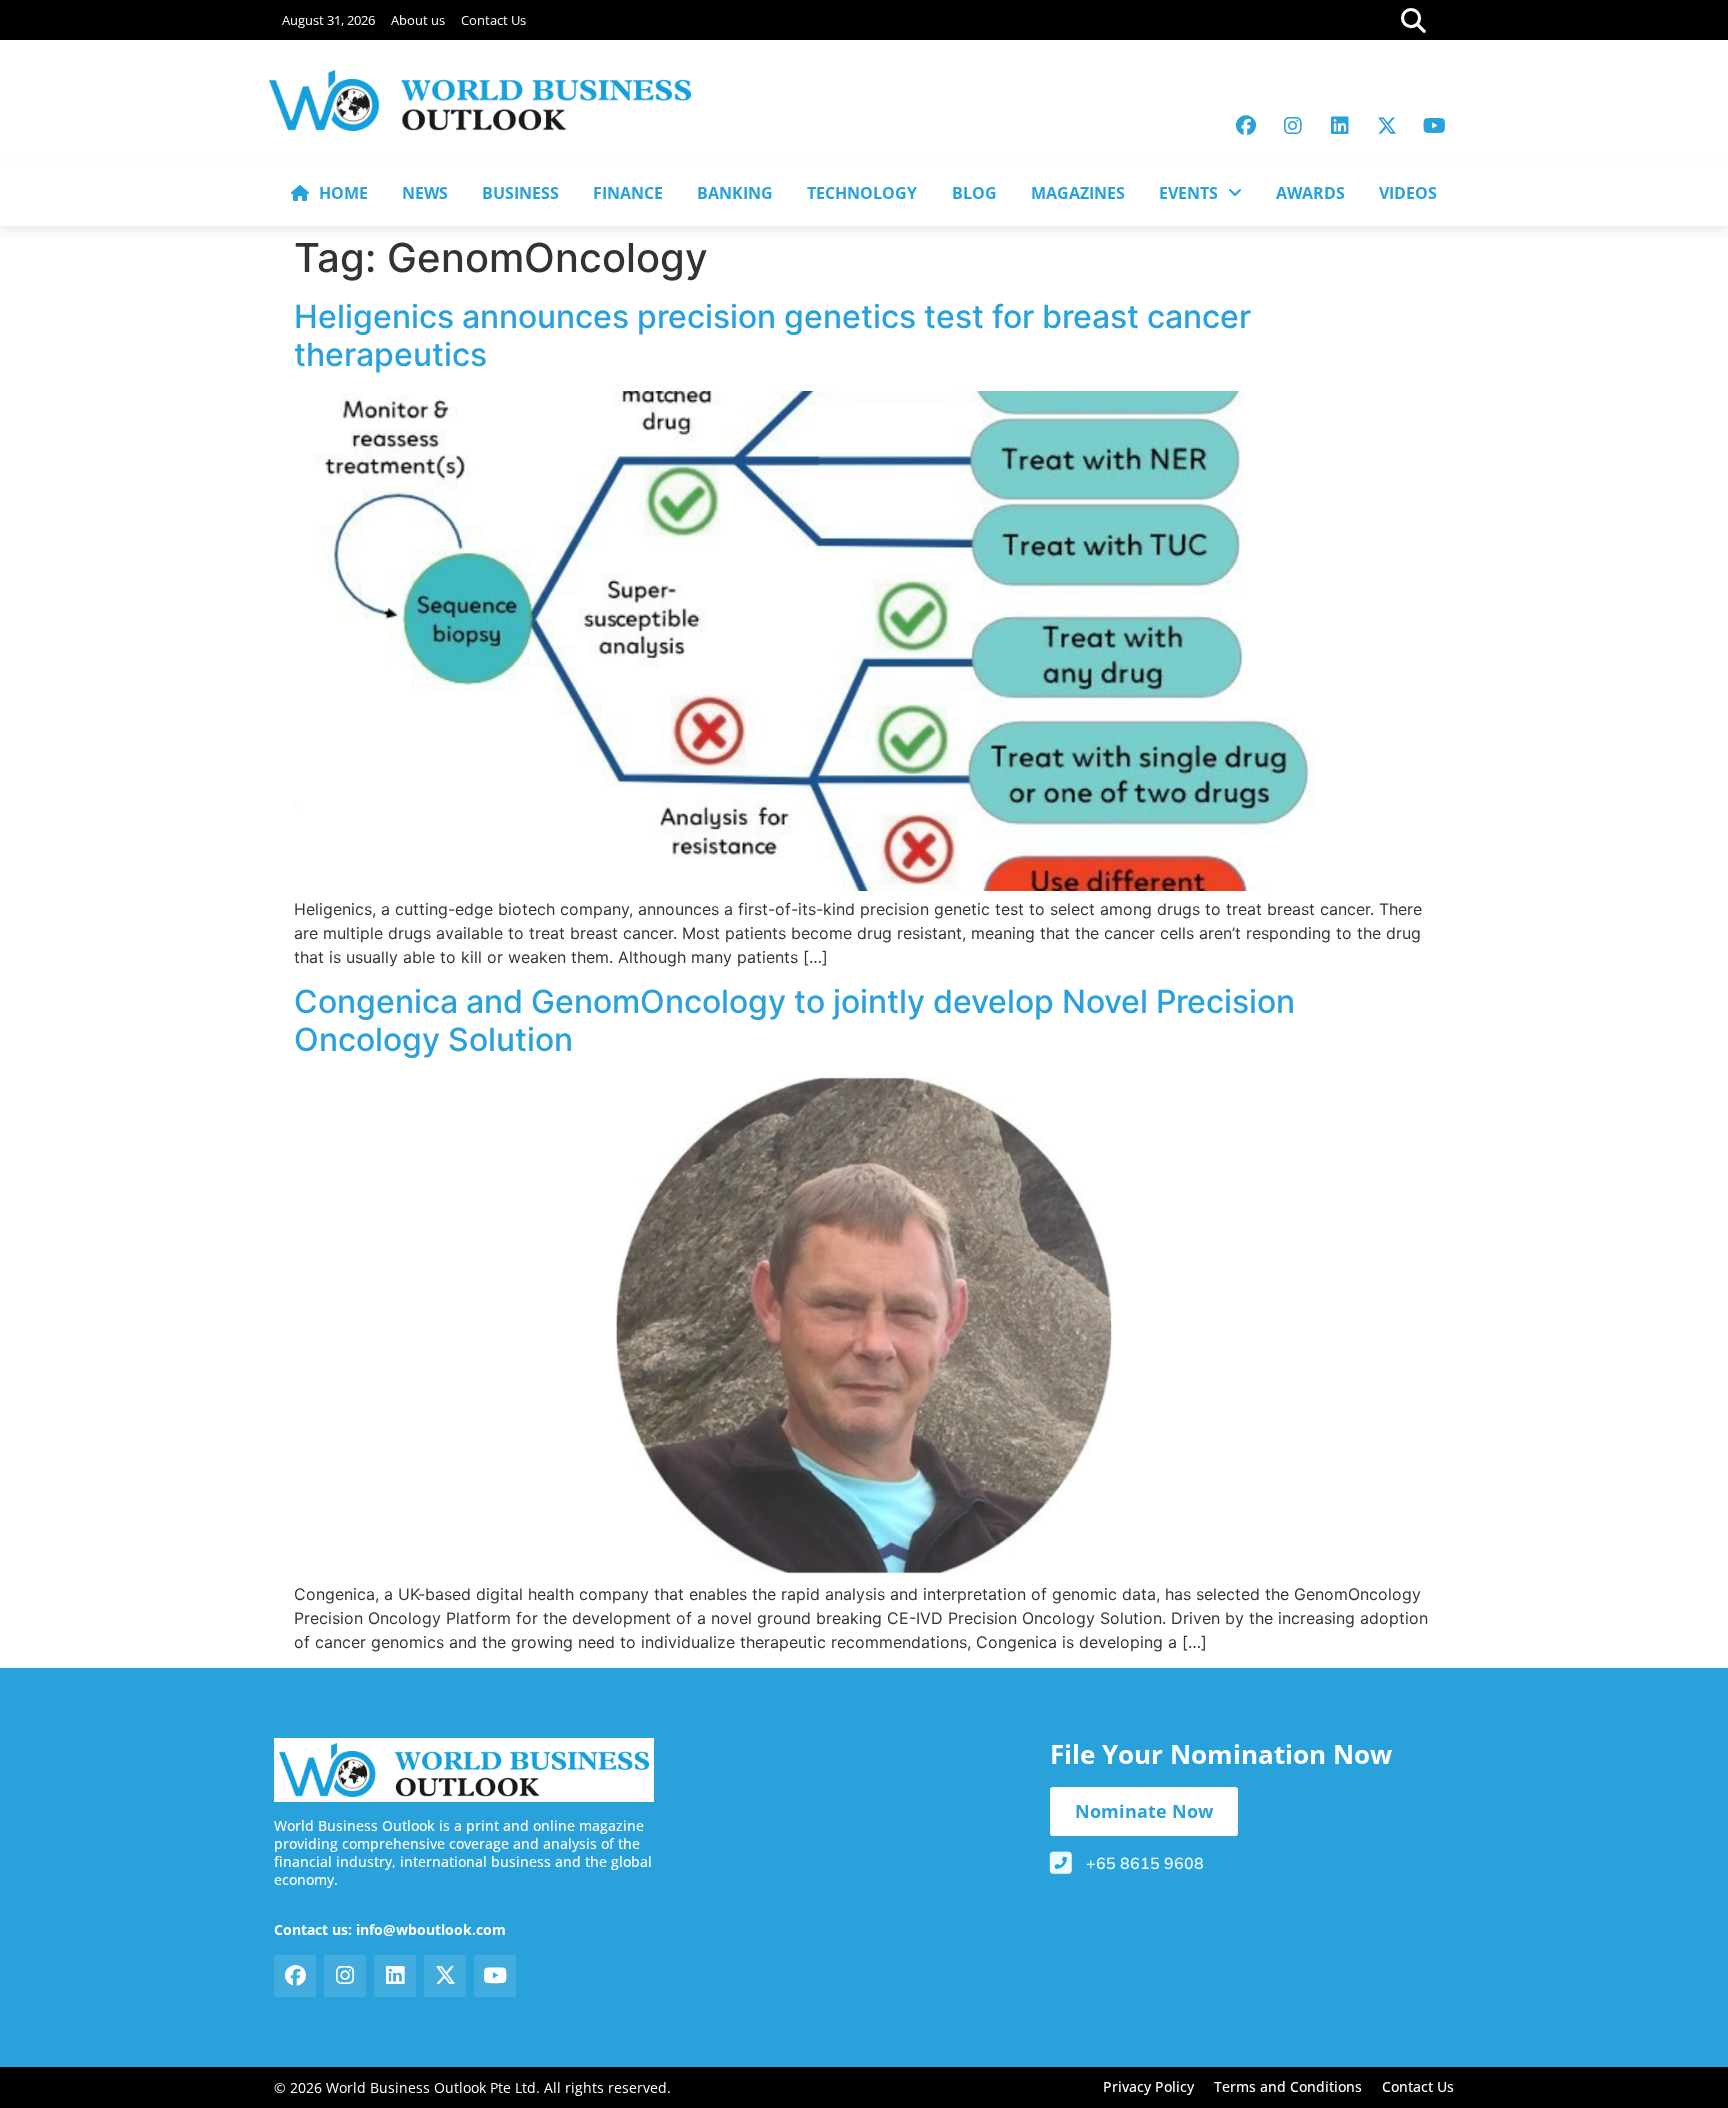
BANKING (735, 193)
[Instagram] (1293, 126)
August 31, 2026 (328, 20)
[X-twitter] (1387, 126)
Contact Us (493, 20)
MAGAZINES (1078, 193)
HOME (343, 193)
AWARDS (1310, 193)
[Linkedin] (1340, 126)
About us (418, 20)
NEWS (425, 193)
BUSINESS (520, 193)
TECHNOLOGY (862, 193)
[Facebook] (1246, 126)
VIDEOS (1408, 193)
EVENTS (1188, 193)
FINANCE (628, 193)
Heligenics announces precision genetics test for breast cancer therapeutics (772, 335)
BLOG (974, 193)
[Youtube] (1434, 126)
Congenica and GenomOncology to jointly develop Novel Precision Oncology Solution (794, 1020)
